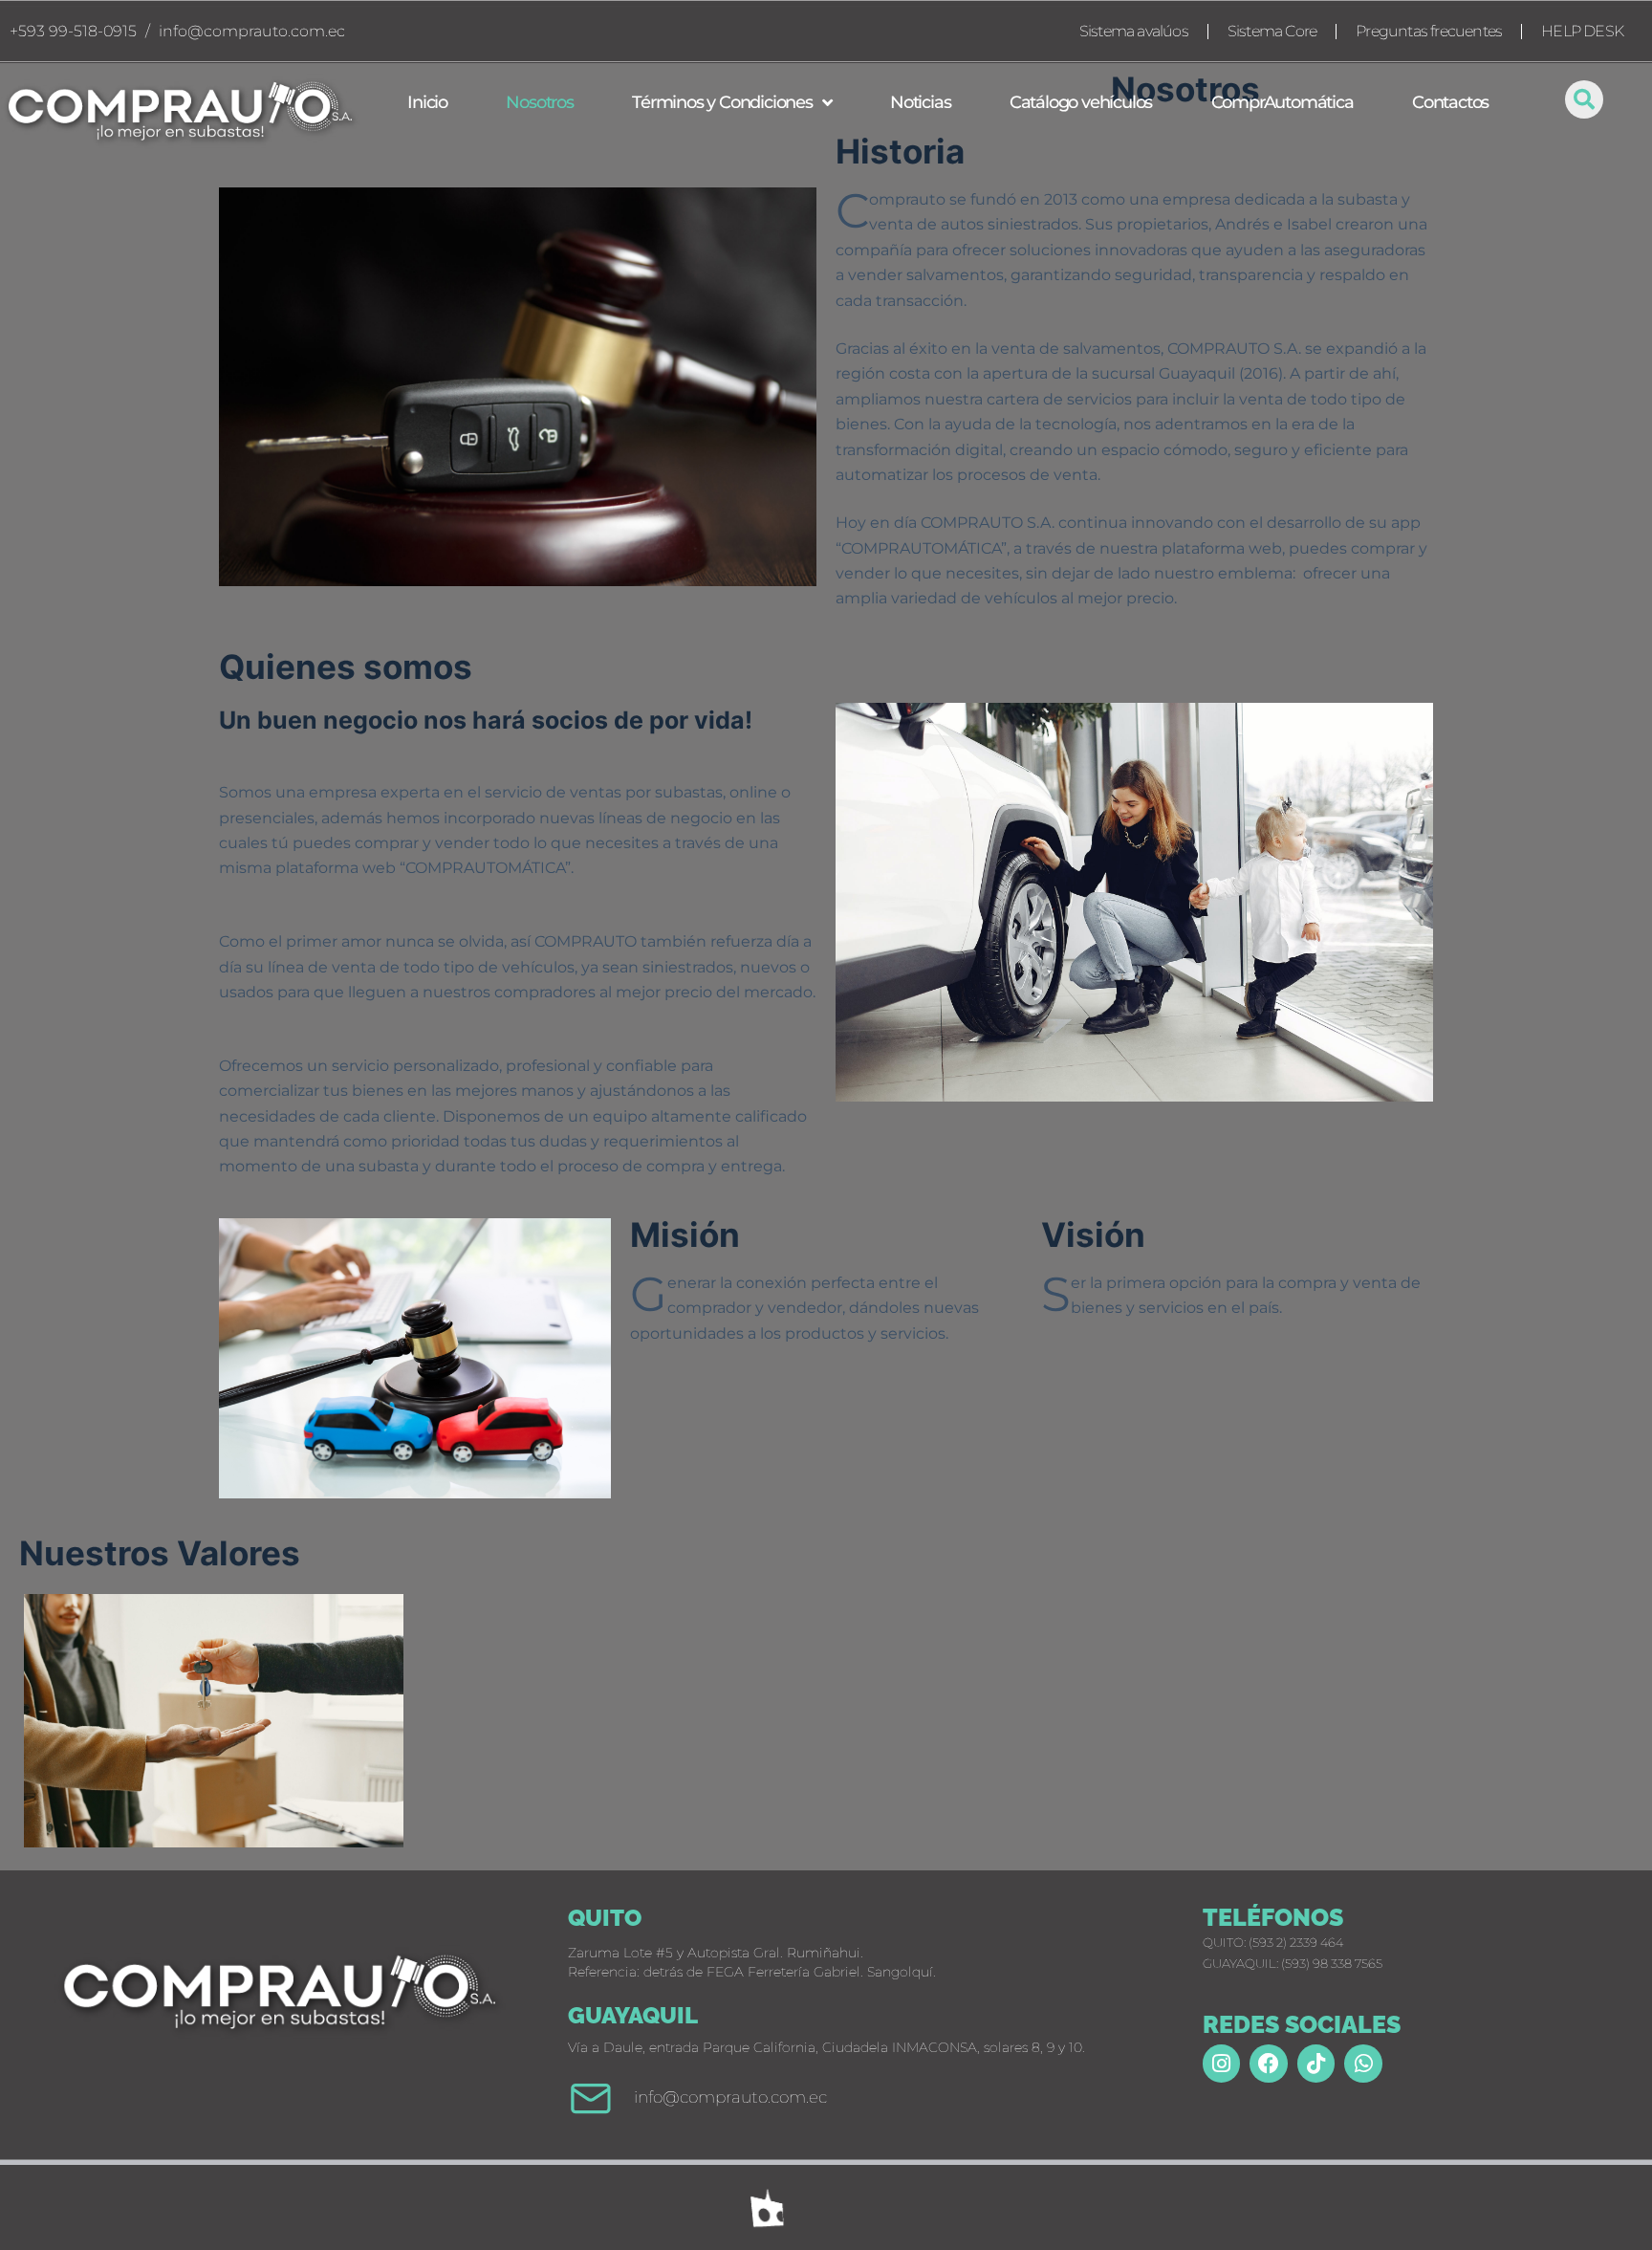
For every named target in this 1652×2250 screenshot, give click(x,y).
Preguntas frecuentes (1429, 31)
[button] (1584, 99)
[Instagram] (1222, 2064)
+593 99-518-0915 (73, 31)
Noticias (920, 102)
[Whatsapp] (1363, 2064)
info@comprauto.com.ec (252, 31)
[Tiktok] (1316, 2064)
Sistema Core (1272, 31)
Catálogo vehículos (1081, 102)
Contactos (1450, 102)
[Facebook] (1269, 2064)
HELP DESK (1582, 31)
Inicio (427, 102)
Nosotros (539, 102)
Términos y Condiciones (722, 102)
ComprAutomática (1282, 102)
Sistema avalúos (1134, 31)
